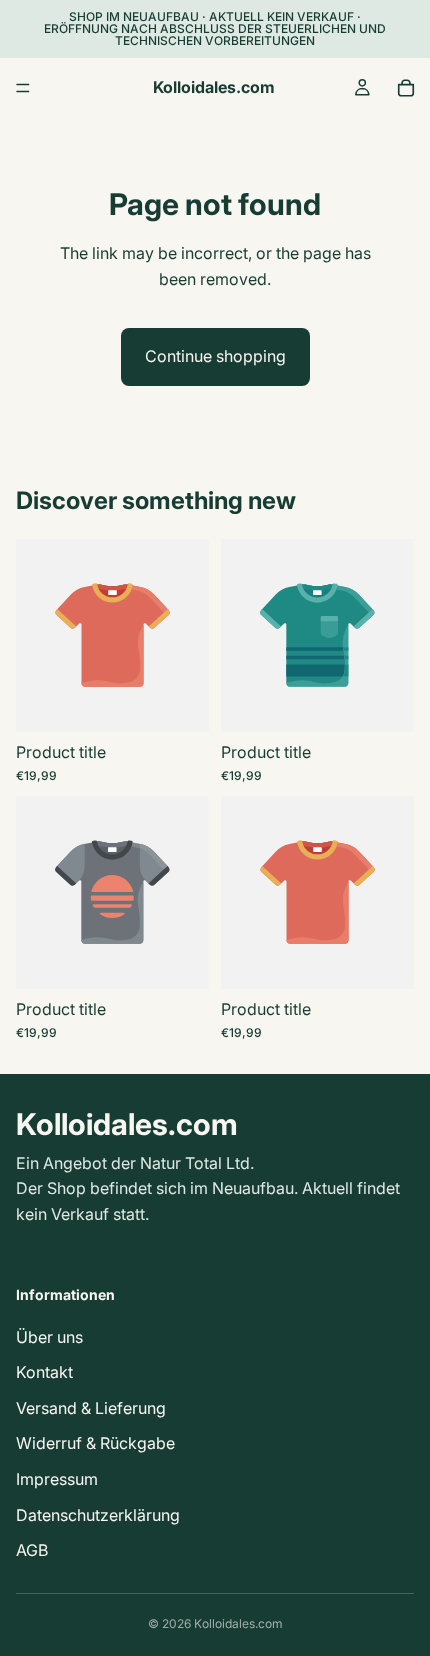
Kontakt (44, 1372)
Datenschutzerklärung (98, 1515)
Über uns (49, 1337)
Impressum (57, 1479)
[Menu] (23, 88)
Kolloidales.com (238, 1623)
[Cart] (406, 88)
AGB (32, 1550)
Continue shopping (215, 356)
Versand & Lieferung (91, 1408)
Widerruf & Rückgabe (95, 1444)
